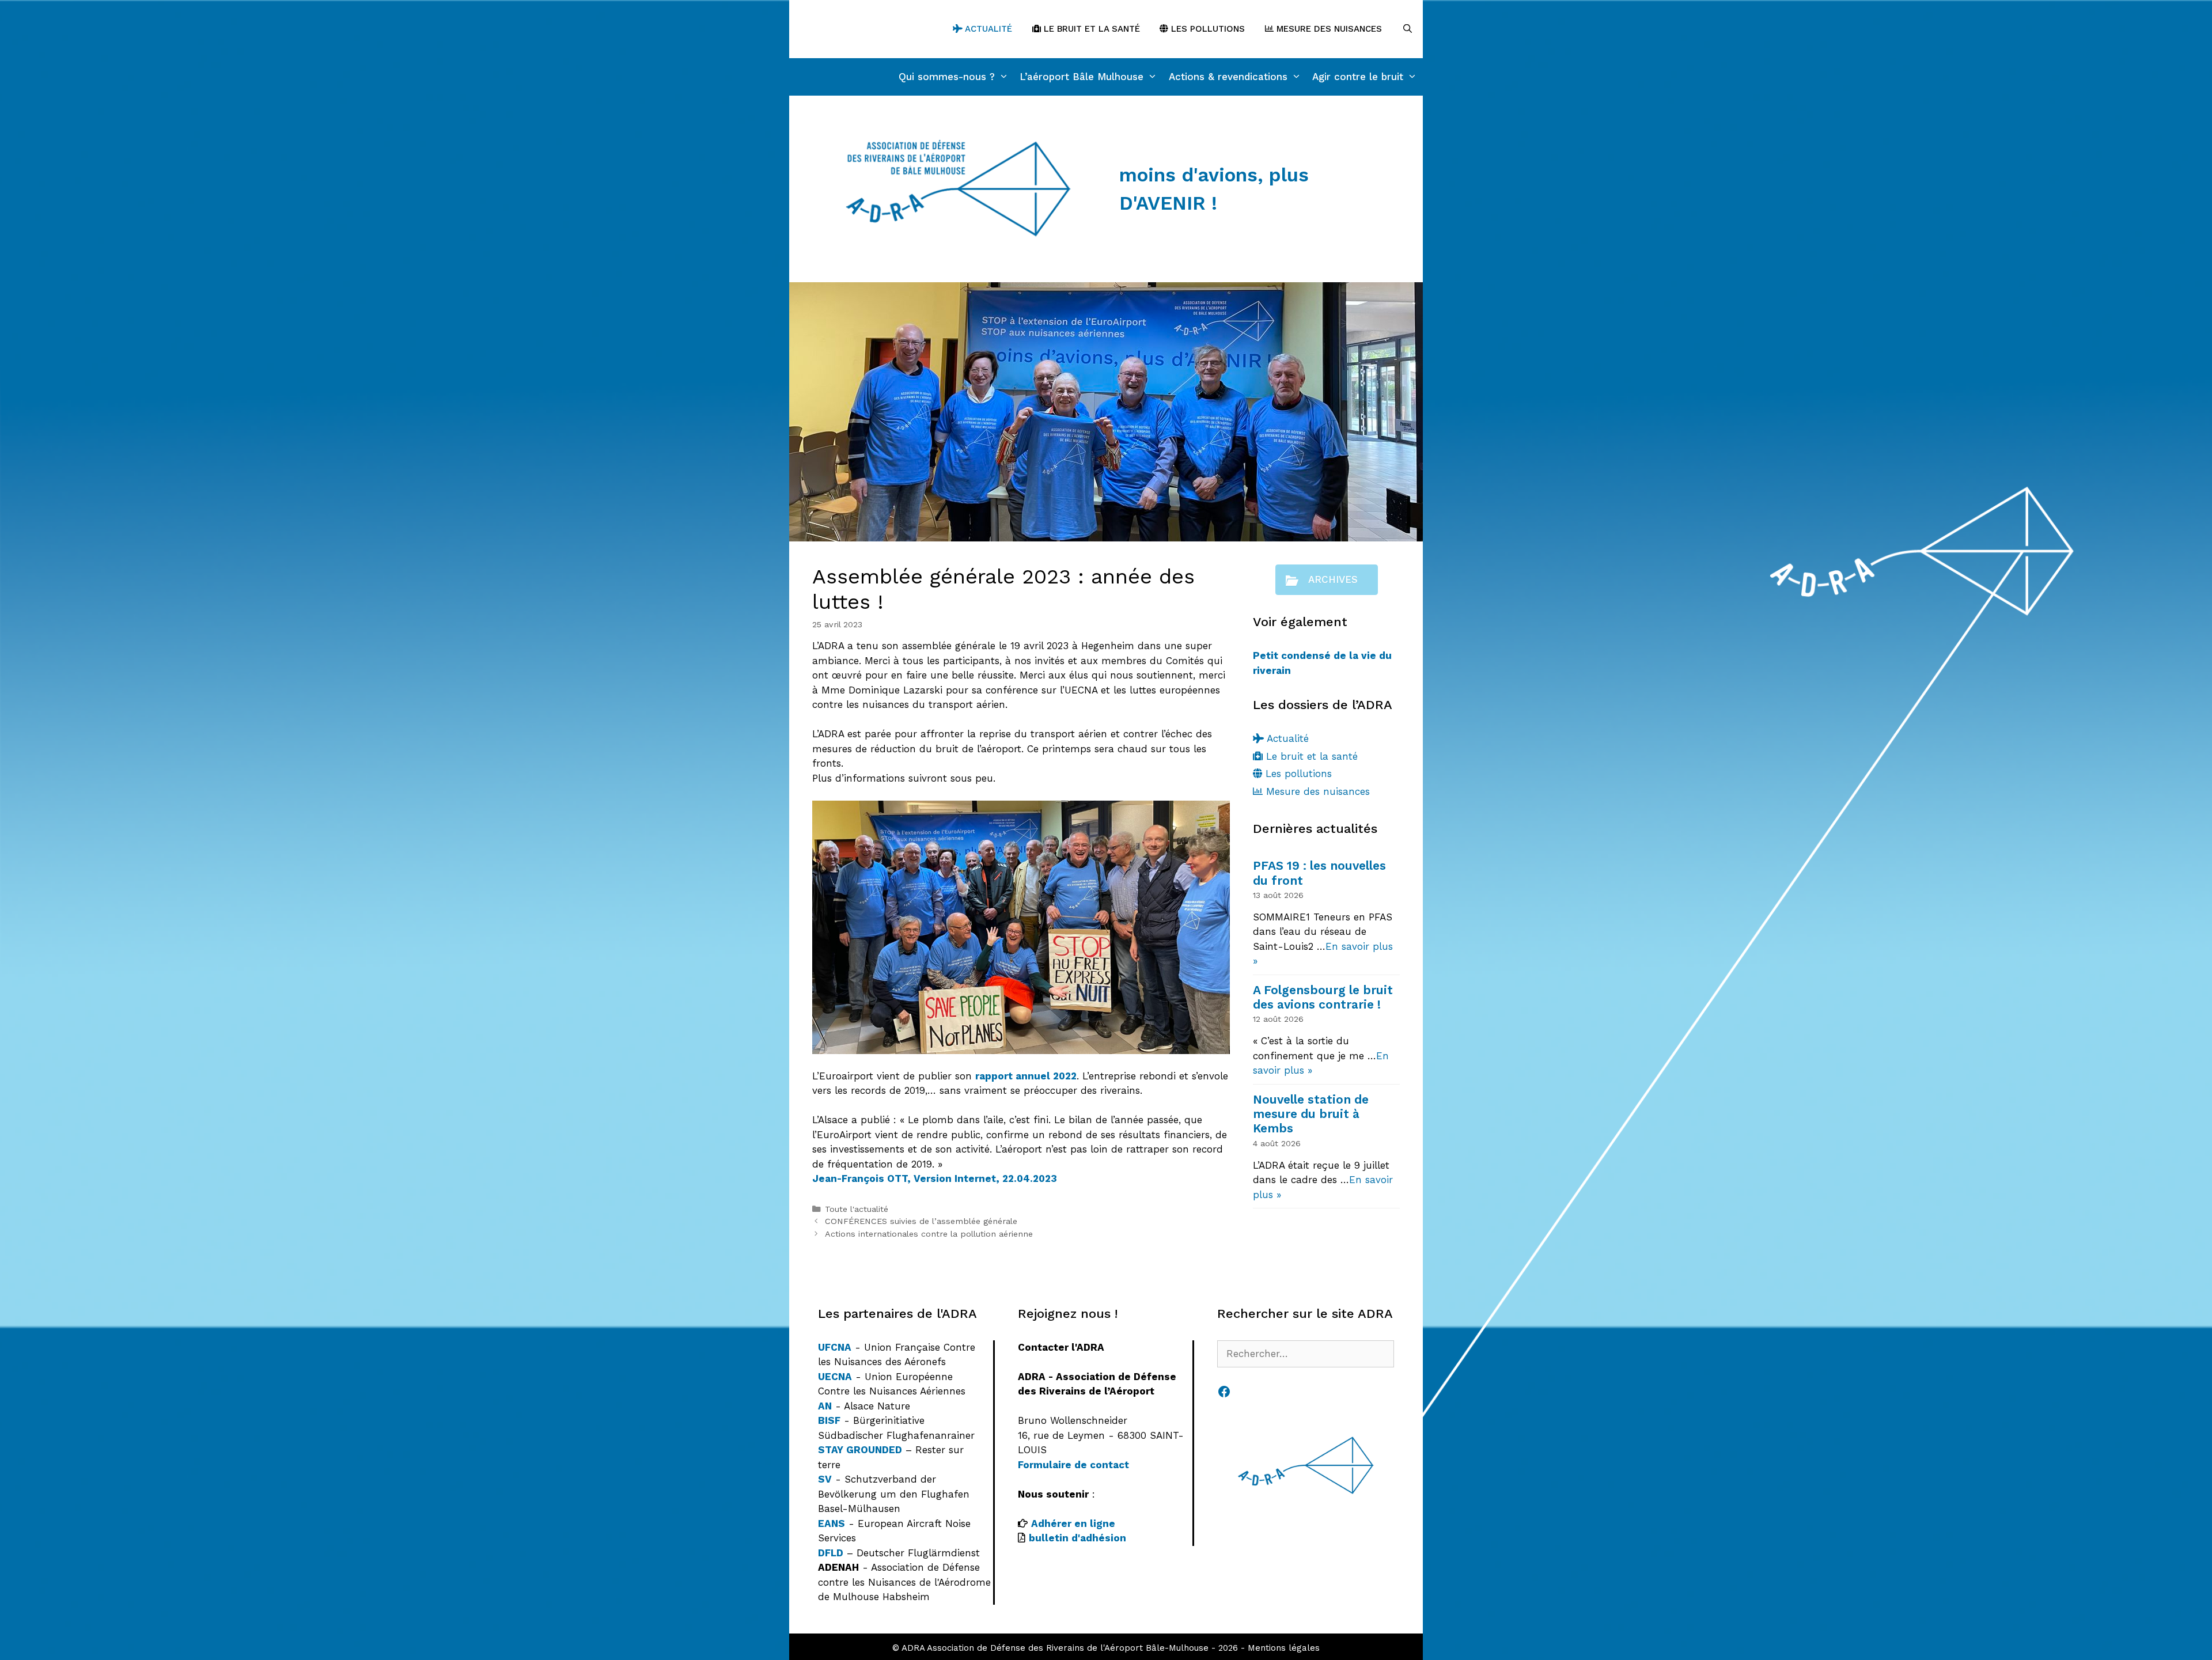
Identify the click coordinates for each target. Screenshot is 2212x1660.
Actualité (987, 29)
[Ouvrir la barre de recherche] (1408, 29)
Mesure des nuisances (1328, 29)
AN (825, 1406)
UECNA (835, 1377)
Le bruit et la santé (1090, 29)
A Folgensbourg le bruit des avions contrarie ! (1323, 997)
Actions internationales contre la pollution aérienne (929, 1234)
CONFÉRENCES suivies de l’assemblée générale (921, 1221)
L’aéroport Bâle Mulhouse (1082, 77)
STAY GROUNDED (860, 1450)
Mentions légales (1284, 1648)
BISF (829, 1420)
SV (825, 1479)
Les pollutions (1207, 29)
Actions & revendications (1228, 77)
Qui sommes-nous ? (947, 77)
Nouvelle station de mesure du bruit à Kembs (1311, 1114)
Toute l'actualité (857, 1209)
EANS (832, 1523)
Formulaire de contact (1073, 1465)
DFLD (831, 1553)
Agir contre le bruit (1358, 77)
